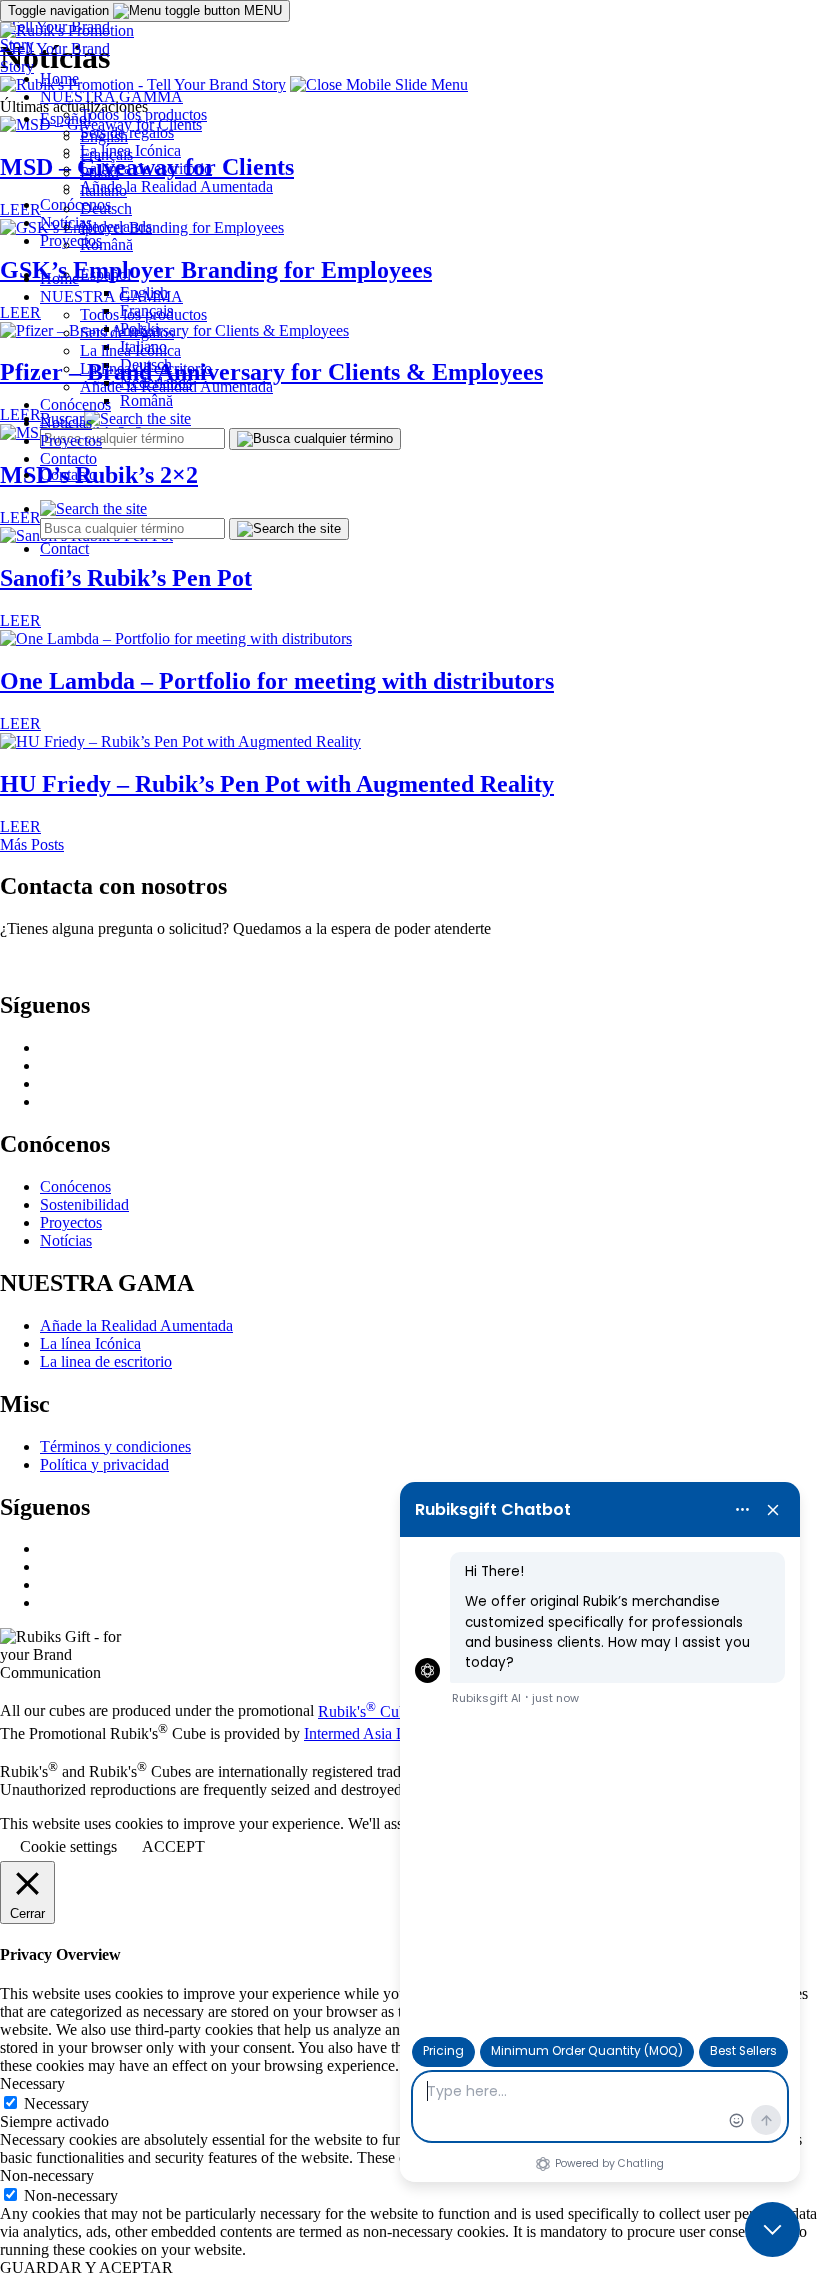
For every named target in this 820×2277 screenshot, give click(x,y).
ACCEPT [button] (173, 1846)
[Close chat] (772, 2229)
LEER (20, 620)
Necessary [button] (32, 2083)
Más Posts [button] (32, 844)
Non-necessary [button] (47, 2175)
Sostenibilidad (84, 1204)
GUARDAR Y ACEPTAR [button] (86, 2267)
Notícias (66, 422)
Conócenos (75, 404)
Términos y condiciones (115, 1446)
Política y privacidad (104, 1464)
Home (59, 278)
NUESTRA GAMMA (111, 296)
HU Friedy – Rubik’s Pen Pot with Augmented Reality (277, 784)
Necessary (56, 2103)
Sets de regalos (127, 332)
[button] (379, 84)
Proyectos (71, 440)
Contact (64, 548)
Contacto (68, 474)
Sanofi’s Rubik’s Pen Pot (126, 578)
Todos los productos (143, 314)
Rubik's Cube (366, 1711)
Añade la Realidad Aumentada (176, 386)
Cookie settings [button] (68, 1846)
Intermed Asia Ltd (361, 1733)
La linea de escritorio (146, 368)
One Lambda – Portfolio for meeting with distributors (277, 681)
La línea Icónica (130, 350)
